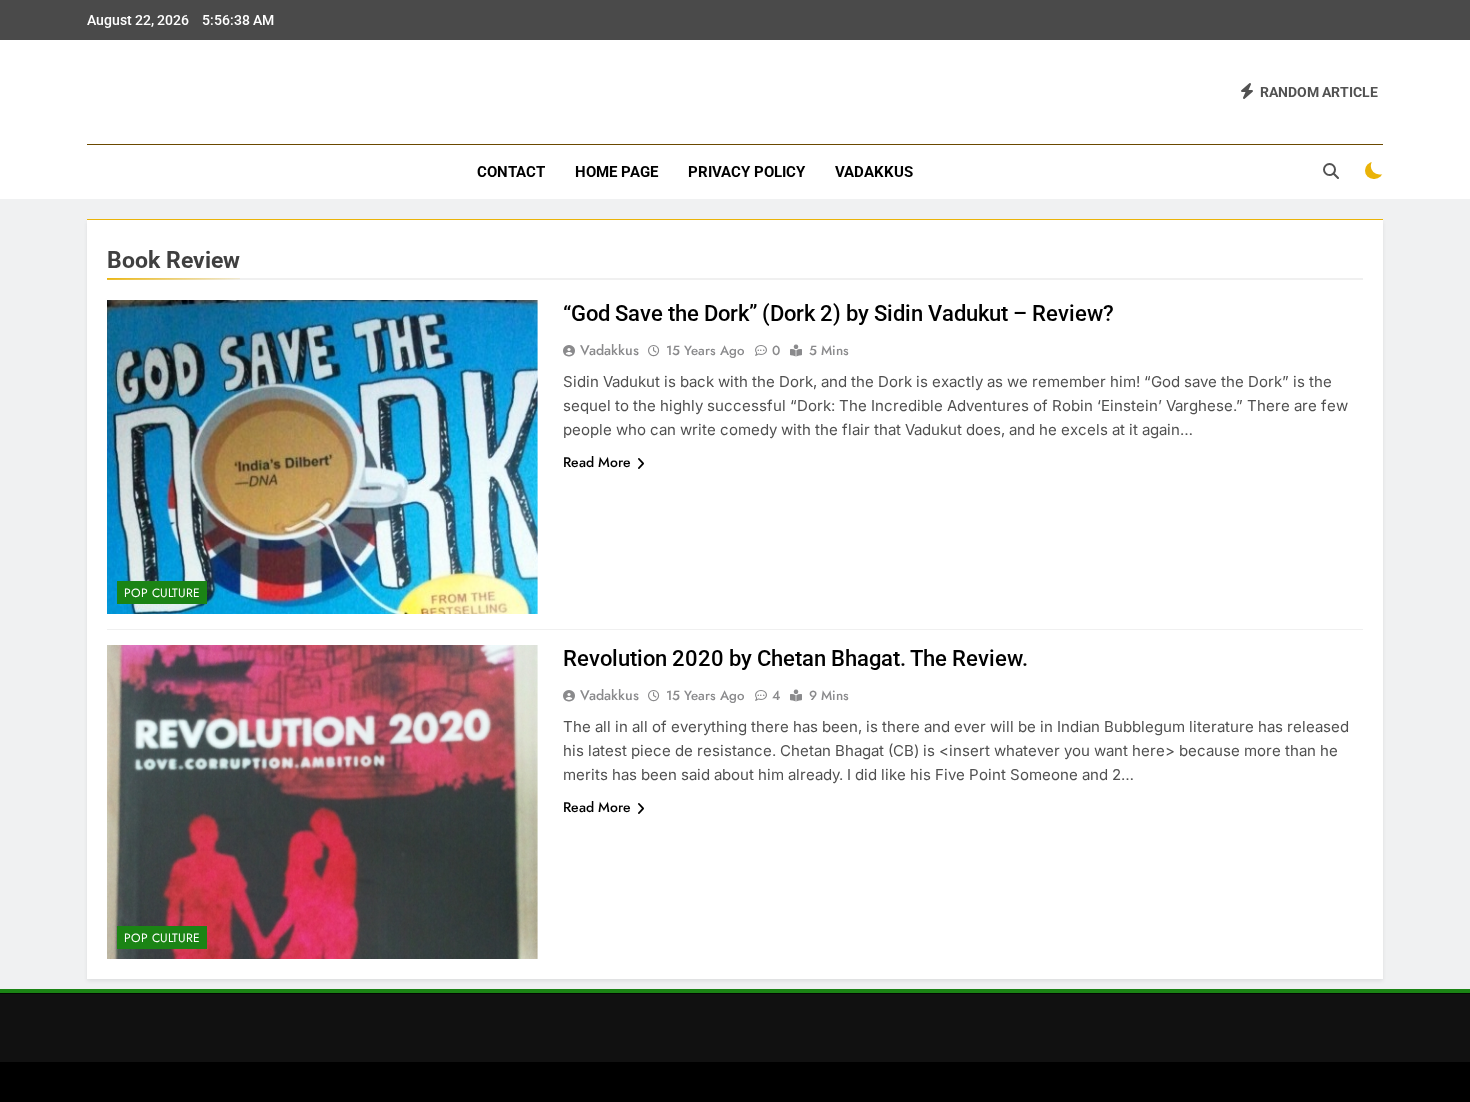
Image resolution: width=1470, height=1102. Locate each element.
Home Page (616, 172)
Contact (511, 172)
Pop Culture (162, 593)
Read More (597, 462)
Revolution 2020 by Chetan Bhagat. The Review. (795, 658)
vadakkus (874, 172)
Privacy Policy (746, 172)
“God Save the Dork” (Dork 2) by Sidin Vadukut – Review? (838, 313)
